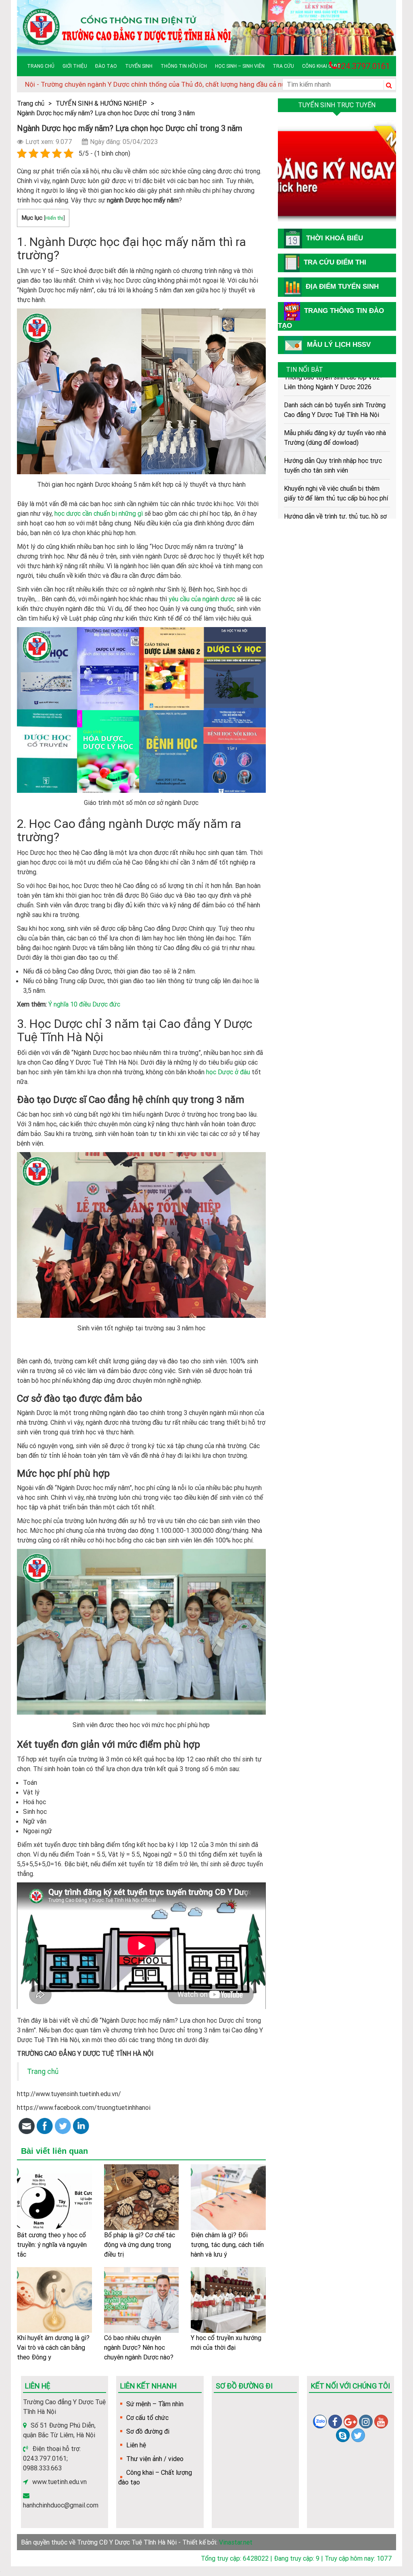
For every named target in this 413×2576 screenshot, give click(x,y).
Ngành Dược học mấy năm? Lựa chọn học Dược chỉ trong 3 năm (106, 113)
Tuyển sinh (139, 66)
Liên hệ (136, 2445)
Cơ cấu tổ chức (147, 2418)
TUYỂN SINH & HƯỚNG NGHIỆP (101, 103)
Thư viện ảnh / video (155, 2459)
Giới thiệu (75, 66)
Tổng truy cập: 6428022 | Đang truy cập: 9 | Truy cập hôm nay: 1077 (296, 2558)
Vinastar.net (236, 2542)
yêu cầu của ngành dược (202, 599)
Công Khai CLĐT (321, 66)
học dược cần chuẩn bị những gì (99, 513)
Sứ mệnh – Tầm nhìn (155, 2404)
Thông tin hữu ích (184, 66)
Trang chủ (41, 66)
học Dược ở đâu (228, 1072)
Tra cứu (283, 66)
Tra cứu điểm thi (335, 262)
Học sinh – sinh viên (240, 66)
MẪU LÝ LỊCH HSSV (339, 345)
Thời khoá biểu (335, 238)
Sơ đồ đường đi (148, 2431)
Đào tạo (106, 66)
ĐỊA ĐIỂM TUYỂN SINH (342, 287)
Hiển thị (54, 218)
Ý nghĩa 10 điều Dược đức (84, 1004)
